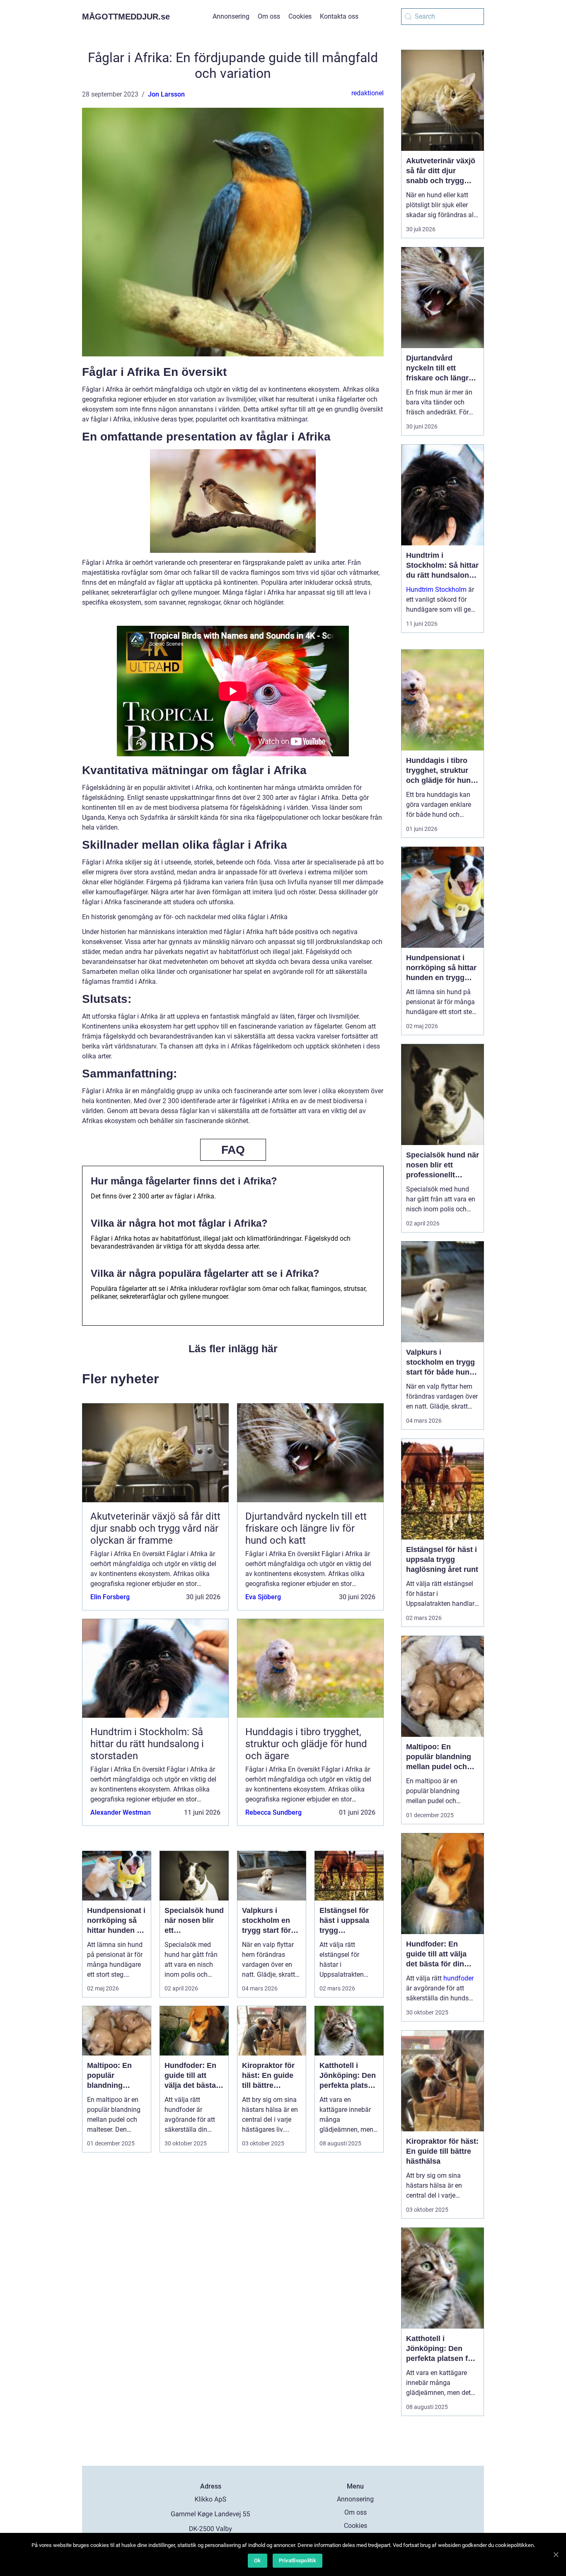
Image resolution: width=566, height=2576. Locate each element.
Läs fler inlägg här (233, 1349)
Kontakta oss (339, 16)
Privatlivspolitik (298, 2560)
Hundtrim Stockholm (436, 590)
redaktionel (368, 93)
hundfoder (458, 1978)
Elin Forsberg (110, 1597)
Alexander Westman (121, 1812)
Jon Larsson (166, 94)
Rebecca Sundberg (273, 1812)
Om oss (269, 16)
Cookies (300, 16)
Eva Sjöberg (263, 1597)
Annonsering (231, 16)
